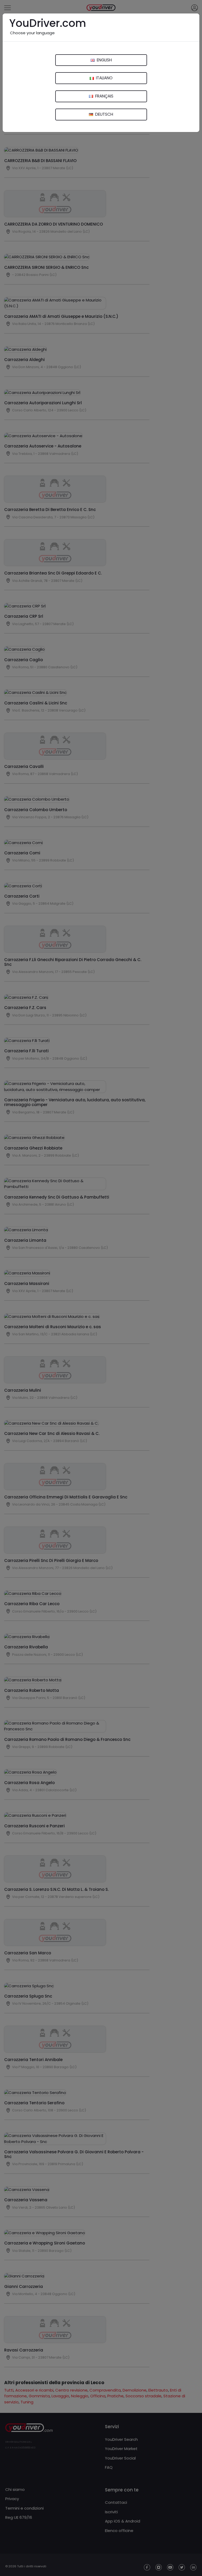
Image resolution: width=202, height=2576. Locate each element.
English (104, 60)
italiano (104, 78)
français (104, 96)
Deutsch (104, 114)
